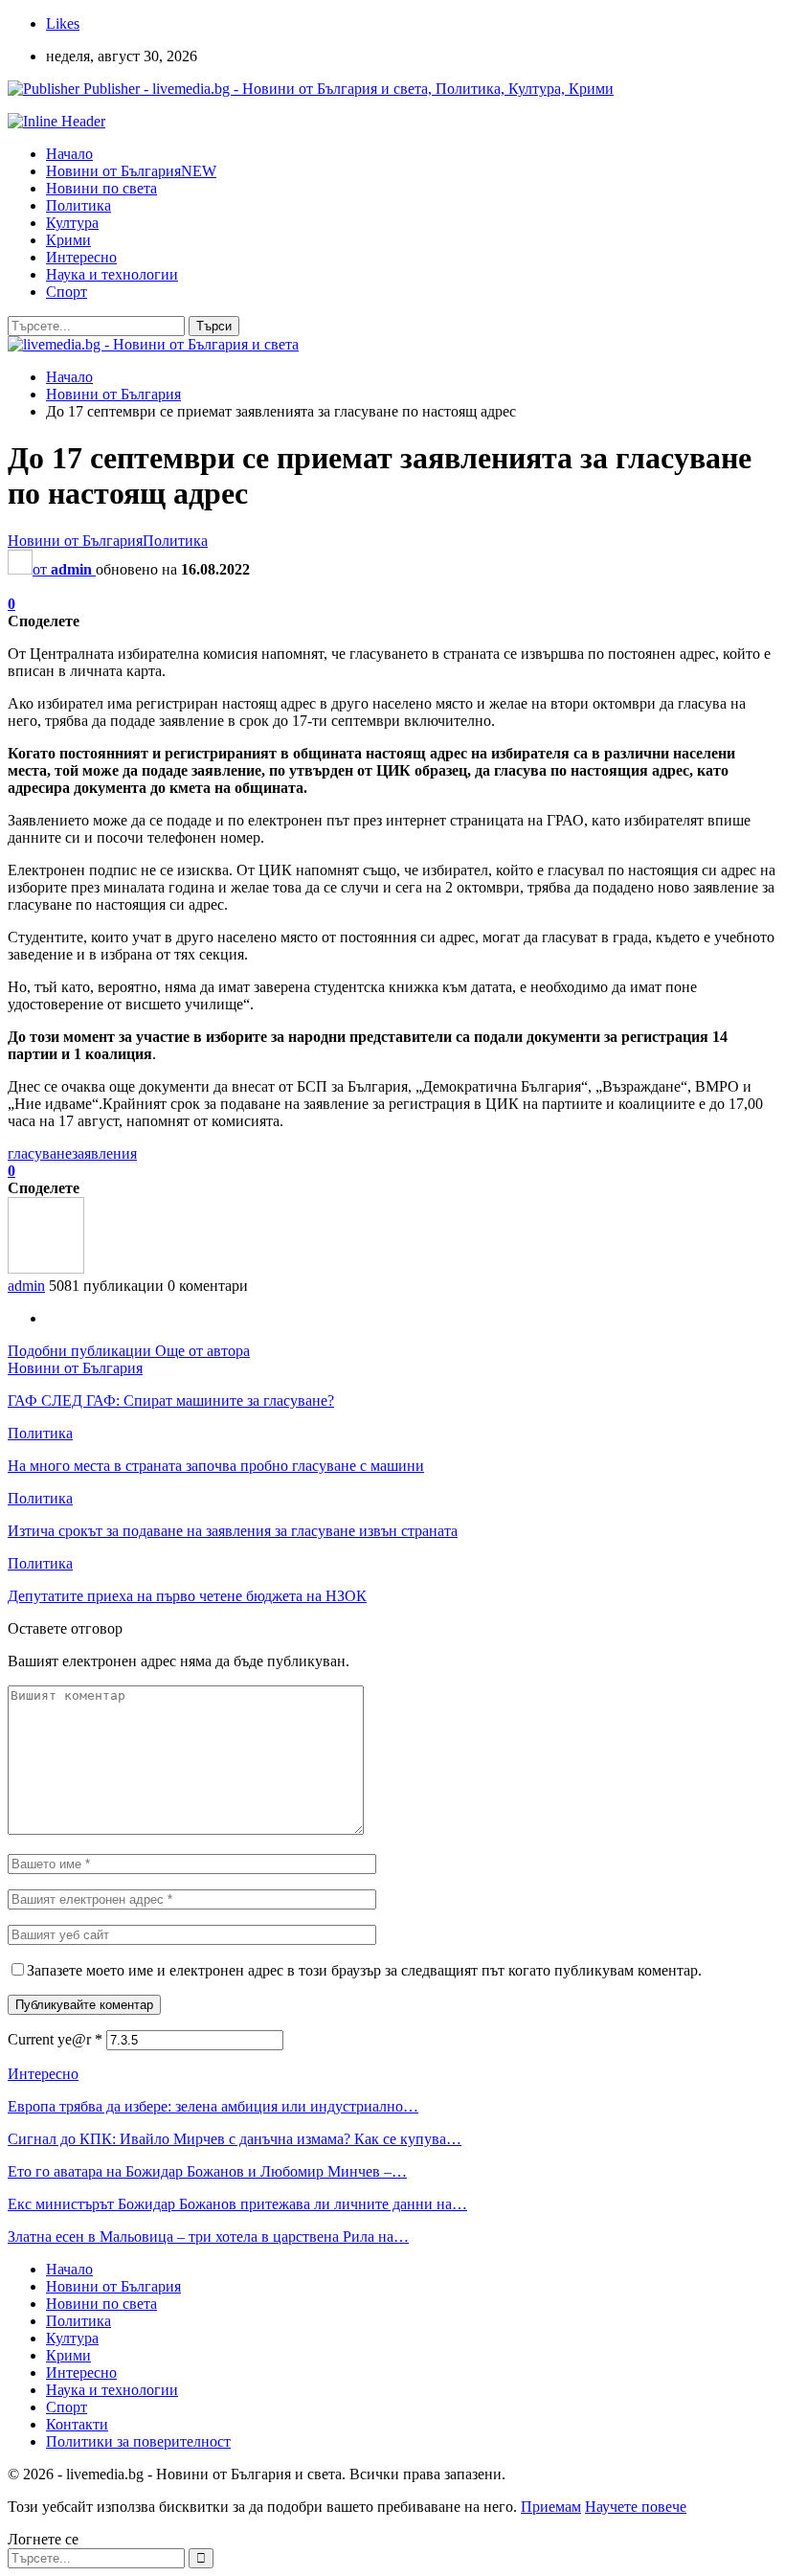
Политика (78, 205)
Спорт (67, 292)
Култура (72, 223)
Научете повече (636, 2507)
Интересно (81, 257)
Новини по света (101, 188)
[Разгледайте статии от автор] (46, 1268)
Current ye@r (55, 2039)
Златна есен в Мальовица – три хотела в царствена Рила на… (208, 2237)
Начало (69, 154)
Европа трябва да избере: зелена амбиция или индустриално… (213, 2106)
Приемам (551, 2507)
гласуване (40, 1153)
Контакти (77, 2424)
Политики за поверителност (138, 2441)
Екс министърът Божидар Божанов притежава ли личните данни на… (237, 2204)
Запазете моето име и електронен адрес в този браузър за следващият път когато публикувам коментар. (364, 1970)
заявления (104, 1153)
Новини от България (131, 171)
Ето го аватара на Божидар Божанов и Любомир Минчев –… (207, 2171)
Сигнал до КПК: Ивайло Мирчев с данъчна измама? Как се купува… (235, 2139)
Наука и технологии (112, 274)
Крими (68, 240)
